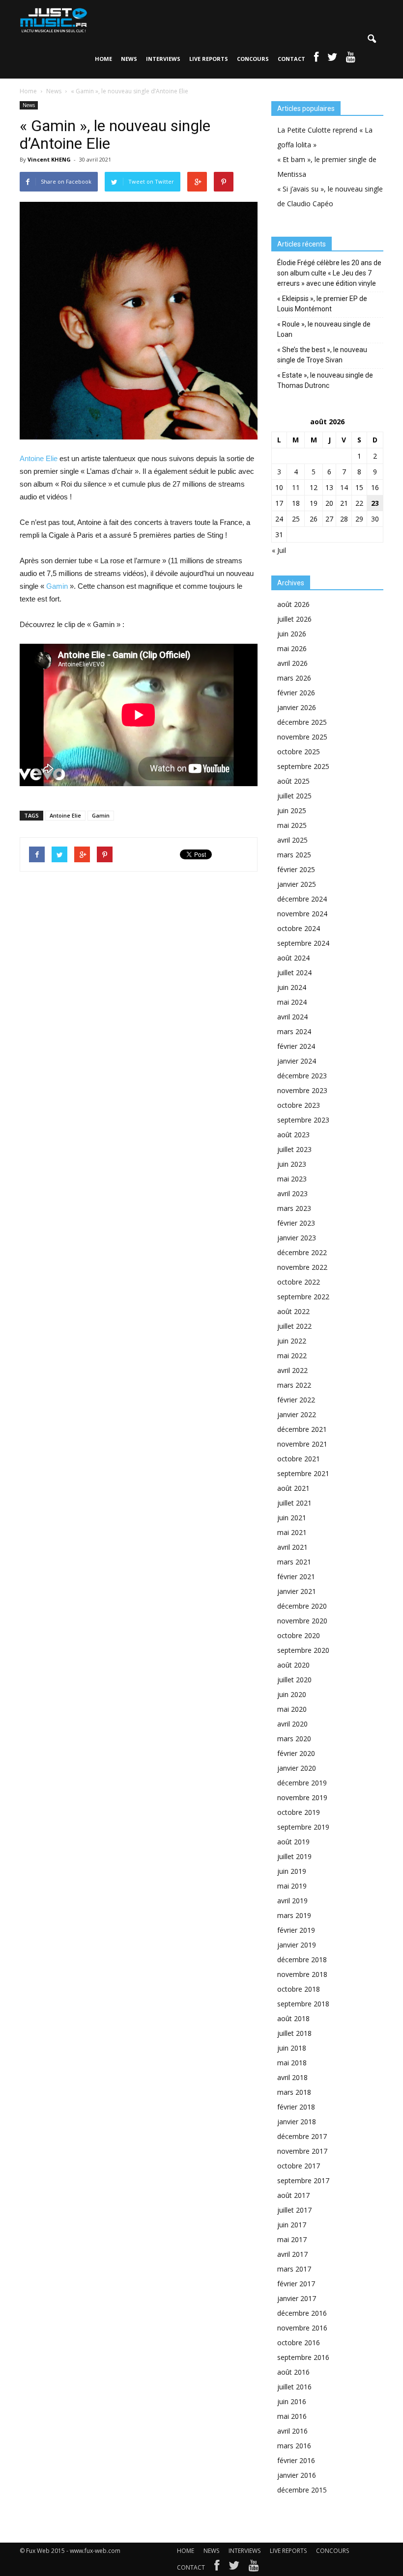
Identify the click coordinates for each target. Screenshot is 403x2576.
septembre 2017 (303, 2180)
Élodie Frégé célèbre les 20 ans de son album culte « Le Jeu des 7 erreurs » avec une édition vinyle (329, 273)
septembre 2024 (303, 943)
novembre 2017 (302, 2151)
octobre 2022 (299, 1282)
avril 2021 (292, 1547)
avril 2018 (292, 2077)
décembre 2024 (302, 899)
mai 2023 (292, 1179)
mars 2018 (294, 2092)
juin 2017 (292, 2225)
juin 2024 (292, 987)
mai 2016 (292, 2416)
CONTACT (291, 59)
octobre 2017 (299, 2166)
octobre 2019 (299, 1812)
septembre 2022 (303, 1297)
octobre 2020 (299, 1635)
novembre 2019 (302, 1797)
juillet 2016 (294, 2387)
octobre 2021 (299, 1459)
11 (296, 487)
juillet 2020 (294, 1680)
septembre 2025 (303, 766)
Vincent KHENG (49, 159)
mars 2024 (294, 1031)
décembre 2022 (302, 1252)
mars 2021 (294, 1562)
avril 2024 (292, 1017)
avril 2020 (292, 1724)
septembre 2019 (303, 1827)
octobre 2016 (299, 2343)
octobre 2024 (299, 928)
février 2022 (296, 1400)
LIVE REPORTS (209, 59)
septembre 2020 (303, 1650)
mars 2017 (294, 2269)
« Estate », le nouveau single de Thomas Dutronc (325, 380)
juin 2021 (292, 1518)
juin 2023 (292, 1164)
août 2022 (293, 1311)
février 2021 (296, 1576)
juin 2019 (292, 1871)
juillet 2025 (294, 796)
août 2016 (293, 2372)
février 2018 (296, 2107)
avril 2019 (292, 1901)
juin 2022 (292, 1341)
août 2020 (293, 1665)
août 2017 (293, 2195)
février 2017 (296, 2284)
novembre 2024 (302, 914)
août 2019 (293, 1842)
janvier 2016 (297, 2475)
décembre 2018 (302, 1959)
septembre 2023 (303, 1120)
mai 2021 (292, 1532)
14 (344, 487)
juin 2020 (292, 1694)
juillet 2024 (294, 973)
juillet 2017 (294, 2210)
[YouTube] (254, 2568)
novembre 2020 (302, 1621)
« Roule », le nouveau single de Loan (324, 329)
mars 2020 (294, 1739)
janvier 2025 (297, 884)
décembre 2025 (302, 722)
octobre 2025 (299, 752)
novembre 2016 (302, 2328)
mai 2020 (292, 1709)
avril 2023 (292, 1193)
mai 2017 (292, 2239)
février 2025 (296, 869)
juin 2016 (292, 2401)
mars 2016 (294, 2446)
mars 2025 (294, 855)
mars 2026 (294, 678)
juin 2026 (292, 634)
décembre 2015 (302, 2490)
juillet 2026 (294, 619)
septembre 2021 (303, 1473)
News (29, 105)
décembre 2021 (302, 1429)
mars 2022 (294, 1385)
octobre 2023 (299, 1105)
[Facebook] (217, 2568)
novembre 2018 (302, 1974)
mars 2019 (294, 1915)
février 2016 (296, 2460)
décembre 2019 (302, 1783)
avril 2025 (292, 840)
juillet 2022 (294, 1326)
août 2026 (293, 604)
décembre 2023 (302, 1076)
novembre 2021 (302, 1444)
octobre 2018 (299, 1989)
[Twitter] (234, 2568)
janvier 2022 (297, 1414)
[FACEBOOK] (316, 59)
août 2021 (293, 1488)
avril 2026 (292, 663)
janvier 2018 (297, 2122)
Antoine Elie (39, 458)
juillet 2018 (294, 2033)
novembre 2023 (302, 1090)
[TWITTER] (332, 59)
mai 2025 (292, 825)
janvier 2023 (297, 1238)
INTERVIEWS (163, 59)
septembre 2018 (303, 2004)
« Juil (279, 550)
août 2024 (293, 958)
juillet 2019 (294, 1856)
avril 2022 (292, 1370)
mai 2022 (292, 1356)
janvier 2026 (297, 707)
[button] (372, 39)
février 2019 (296, 1930)
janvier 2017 (297, 2298)
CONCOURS (253, 59)
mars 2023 (294, 1208)
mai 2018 (292, 2063)
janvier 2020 (297, 1768)
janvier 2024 (297, 1061)
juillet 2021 (294, 1503)
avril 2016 (292, 2431)
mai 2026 (292, 648)
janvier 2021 (297, 1591)
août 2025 (293, 781)
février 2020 (296, 1753)
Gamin (57, 586)
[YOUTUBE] (351, 59)
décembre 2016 (302, 2313)
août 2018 (293, 2018)
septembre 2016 (303, 2357)
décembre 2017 (302, 2136)
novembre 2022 (302, 1267)
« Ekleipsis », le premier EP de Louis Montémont (322, 304)
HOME (103, 59)
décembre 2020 (302, 1606)
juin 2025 (292, 810)
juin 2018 (292, 2048)
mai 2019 (292, 1886)
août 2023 (293, 1135)
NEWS (129, 59)
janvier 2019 (297, 1945)
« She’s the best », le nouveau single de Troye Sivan (322, 355)
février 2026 (296, 693)
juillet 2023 (294, 1149)
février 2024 (296, 1046)
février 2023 (296, 1223)
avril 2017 (292, 2254)
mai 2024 (292, 1002)
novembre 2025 (302, 737)
